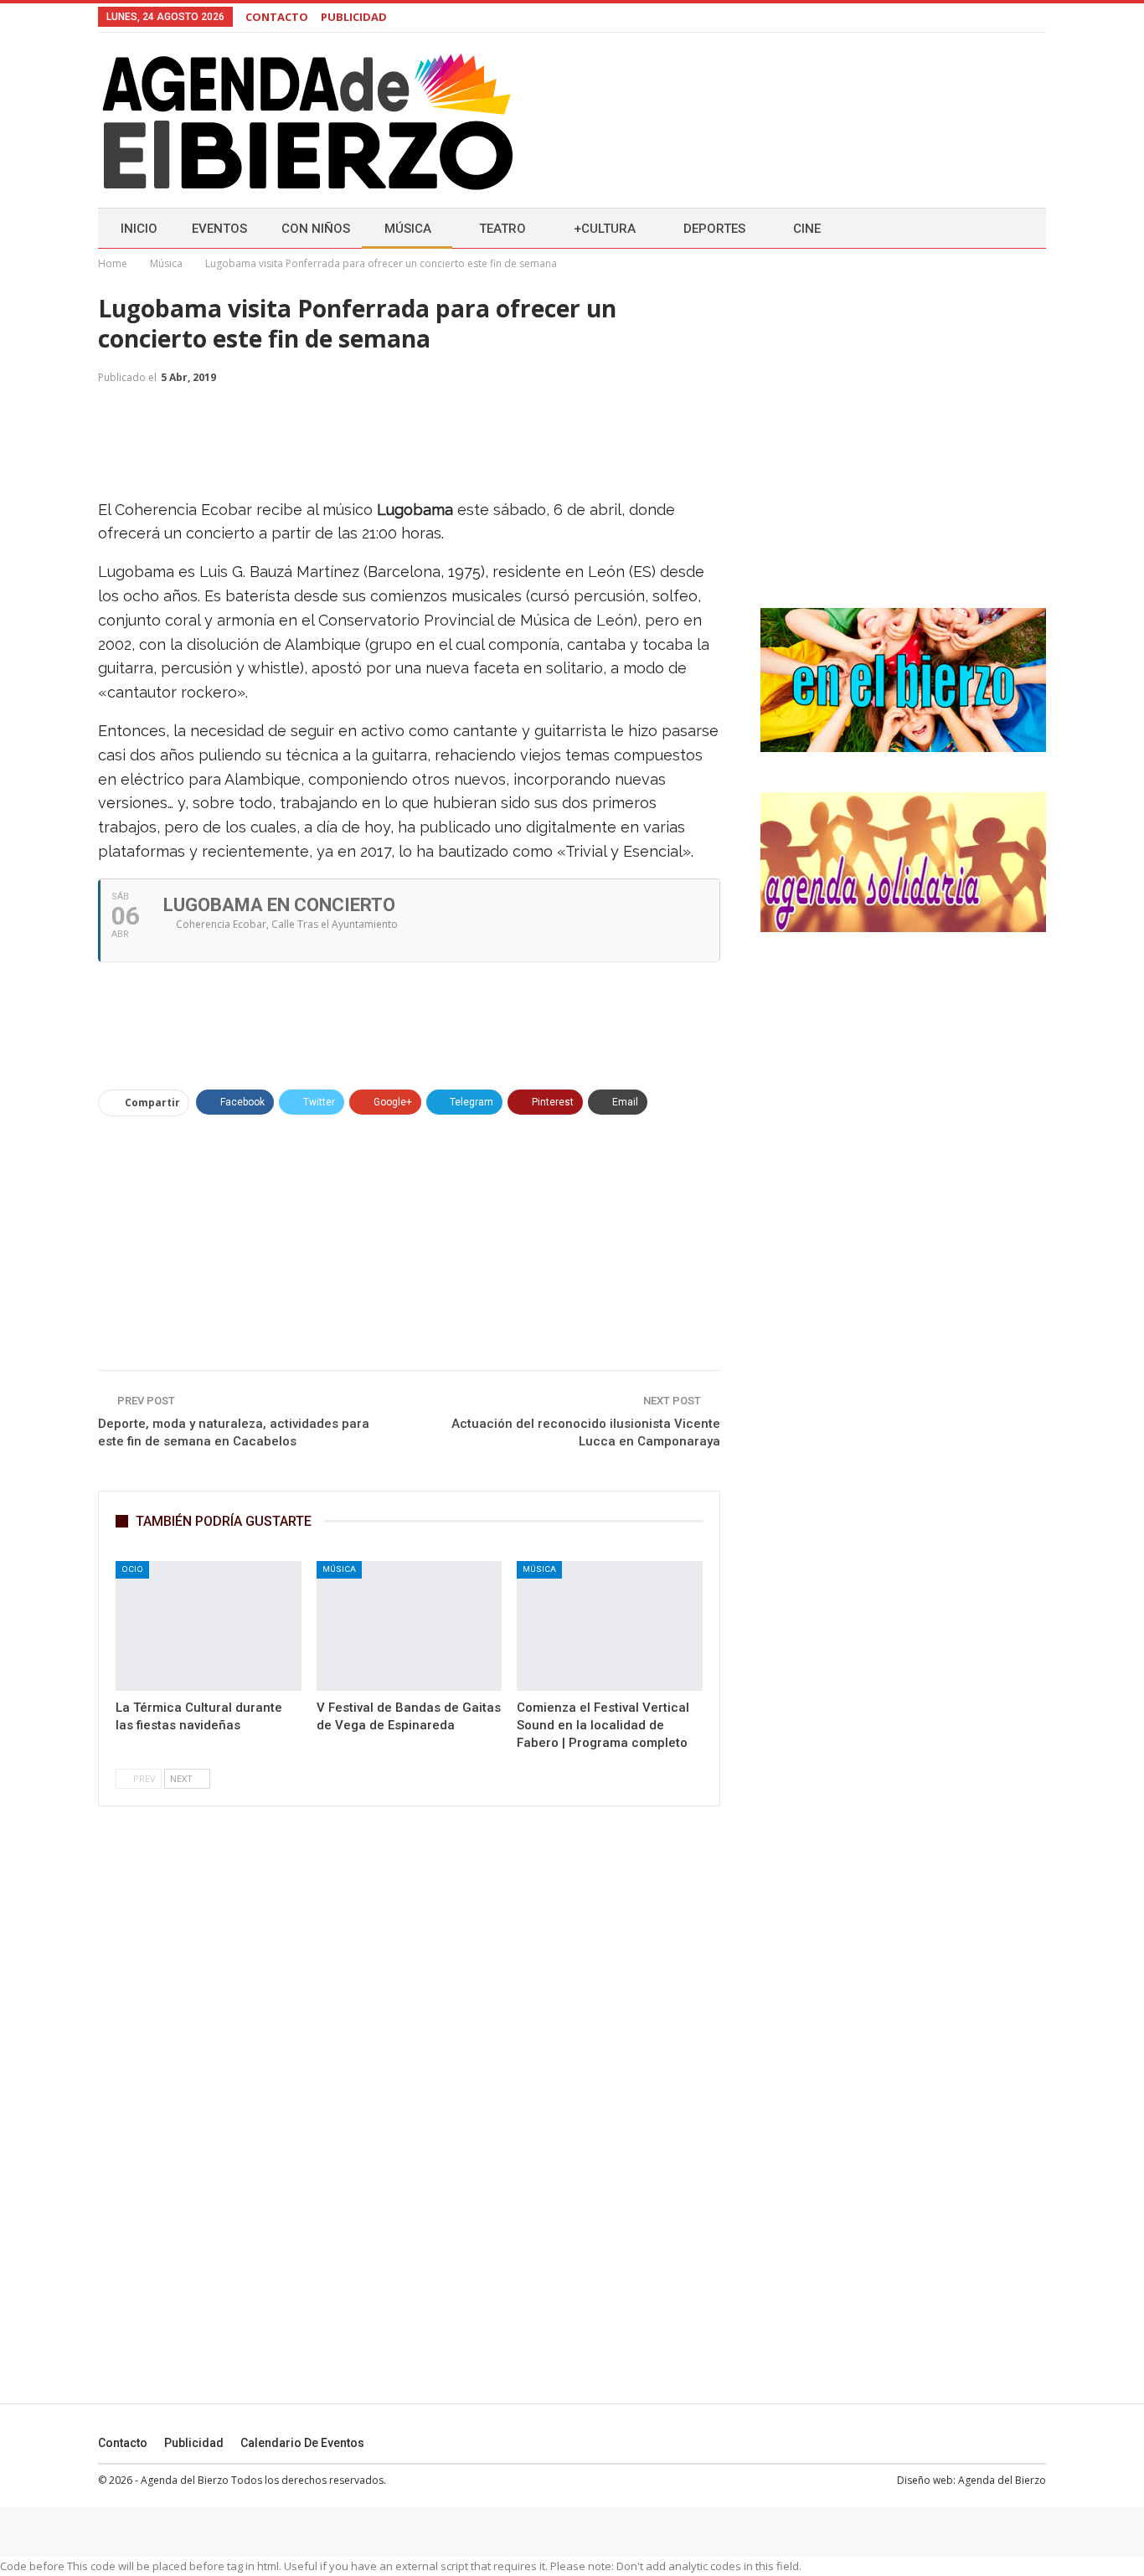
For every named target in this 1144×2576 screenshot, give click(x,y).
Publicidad (194, 2443)
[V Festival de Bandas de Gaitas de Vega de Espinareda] (410, 1626)
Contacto (123, 2443)
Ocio (132, 1569)
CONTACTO (277, 17)
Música (408, 229)
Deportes (714, 229)
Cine (807, 229)
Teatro (502, 229)
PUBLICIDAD (354, 17)
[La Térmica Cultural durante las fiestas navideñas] (209, 1626)
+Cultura (605, 229)
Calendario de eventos (302, 2443)
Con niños (316, 229)
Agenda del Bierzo (1002, 2480)
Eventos (219, 229)
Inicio (139, 229)
